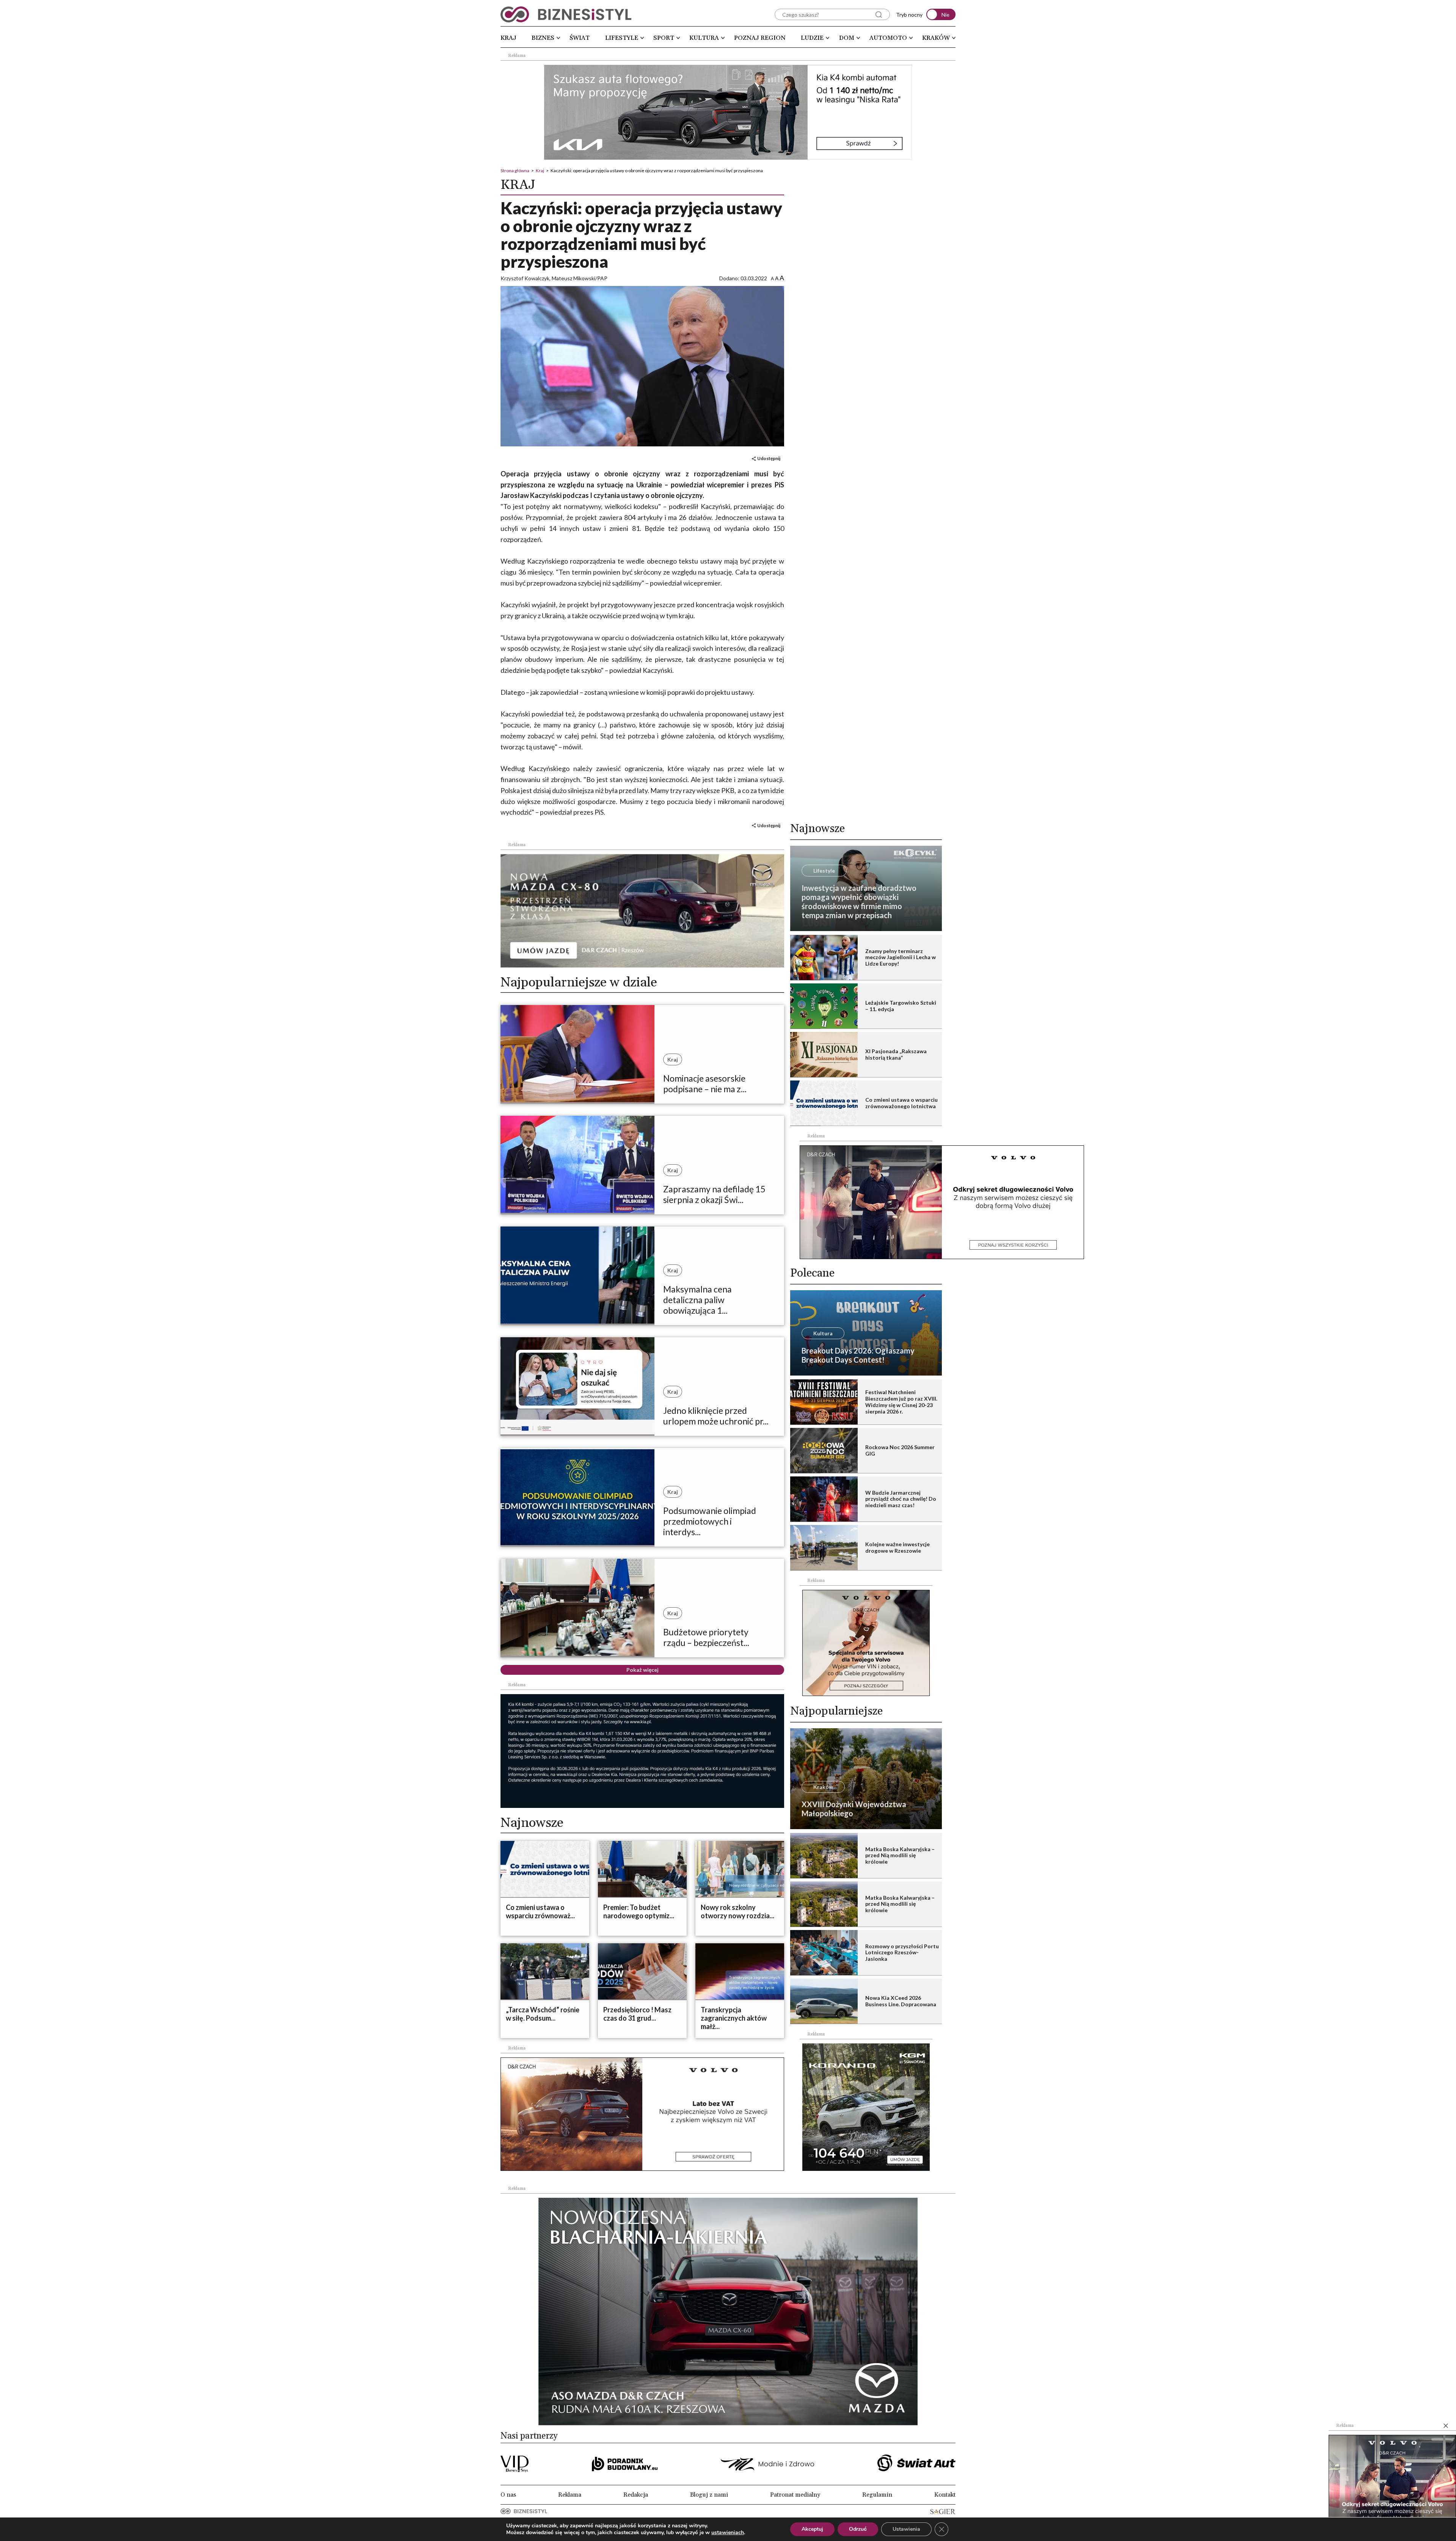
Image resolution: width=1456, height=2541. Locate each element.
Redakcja (636, 2495)
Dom (847, 38)
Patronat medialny (795, 2495)
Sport (664, 38)
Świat (580, 38)
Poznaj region (760, 38)
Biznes (543, 38)
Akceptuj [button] (812, 2529)
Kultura (704, 38)
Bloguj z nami (709, 2495)
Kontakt (945, 2495)
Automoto (888, 38)
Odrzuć (858, 2529)
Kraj (508, 38)
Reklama (570, 2495)
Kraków (936, 38)
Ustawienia (906, 2529)
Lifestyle (622, 38)
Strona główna (515, 170)
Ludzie (812, 38)
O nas (508, 2495)
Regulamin (877, 2495)
